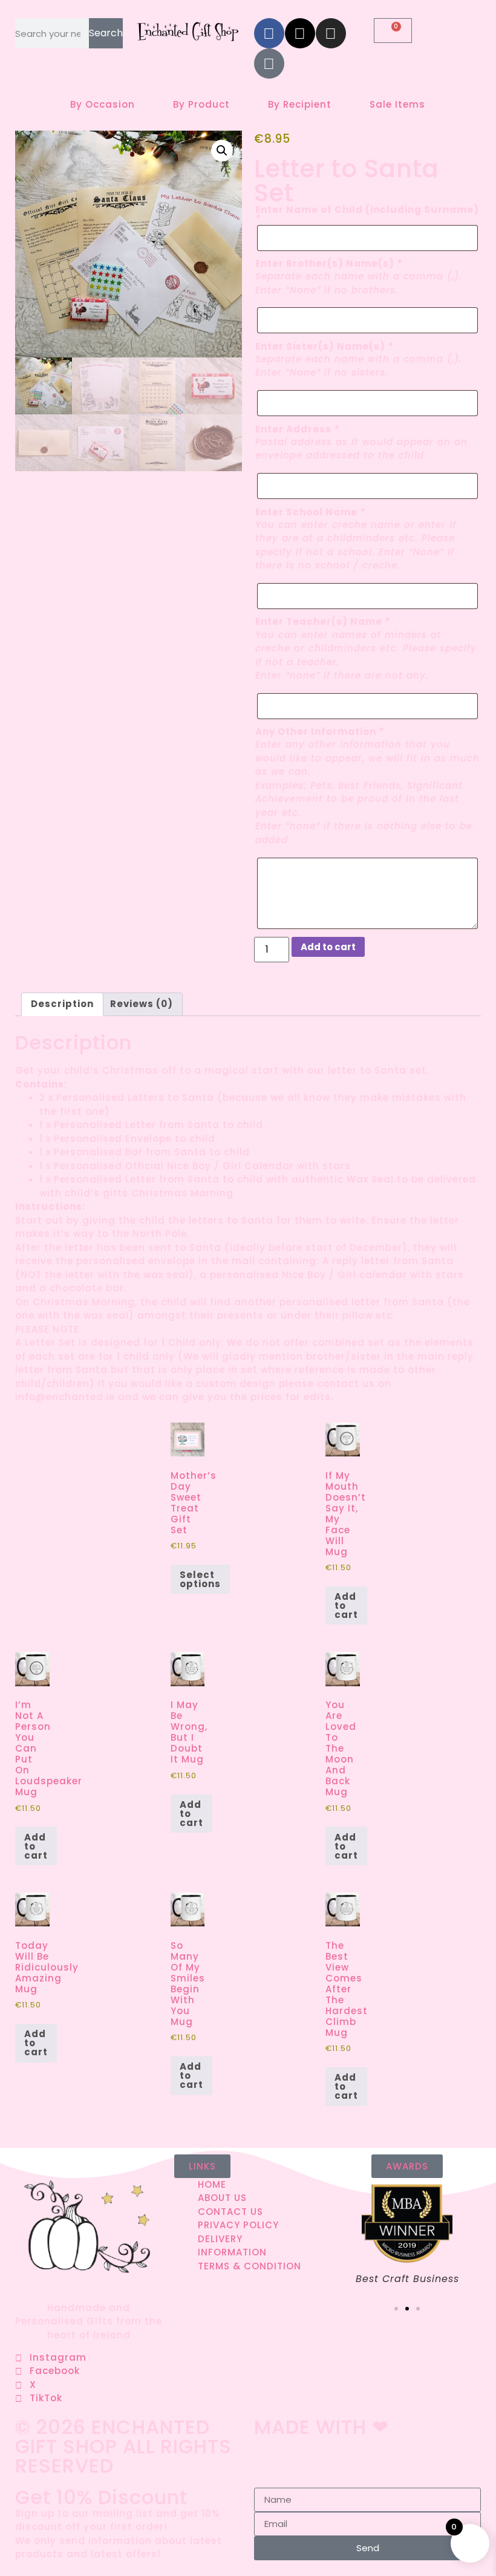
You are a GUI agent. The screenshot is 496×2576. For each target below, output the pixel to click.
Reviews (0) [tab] (142, 1004)
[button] (222, 151)
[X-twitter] (300, 33)
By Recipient (300, 104)
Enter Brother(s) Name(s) (329, 263)
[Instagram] (331, 33)
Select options (200, 1579)
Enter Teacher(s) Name (323, 621)
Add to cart (328, 947)
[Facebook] (269, 33)
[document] (248, 2529)
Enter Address (297, 429)
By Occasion (103, 104)
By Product (201, 104)
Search (106, 33)
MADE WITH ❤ (321, 2427)
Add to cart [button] (346, 1606)
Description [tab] (62, 1004)
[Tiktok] (269, 64)
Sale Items (397, 104)
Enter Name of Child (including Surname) (367, 214)
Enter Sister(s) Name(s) (324, 346)
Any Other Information (320, 732)
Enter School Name (310, 512)
